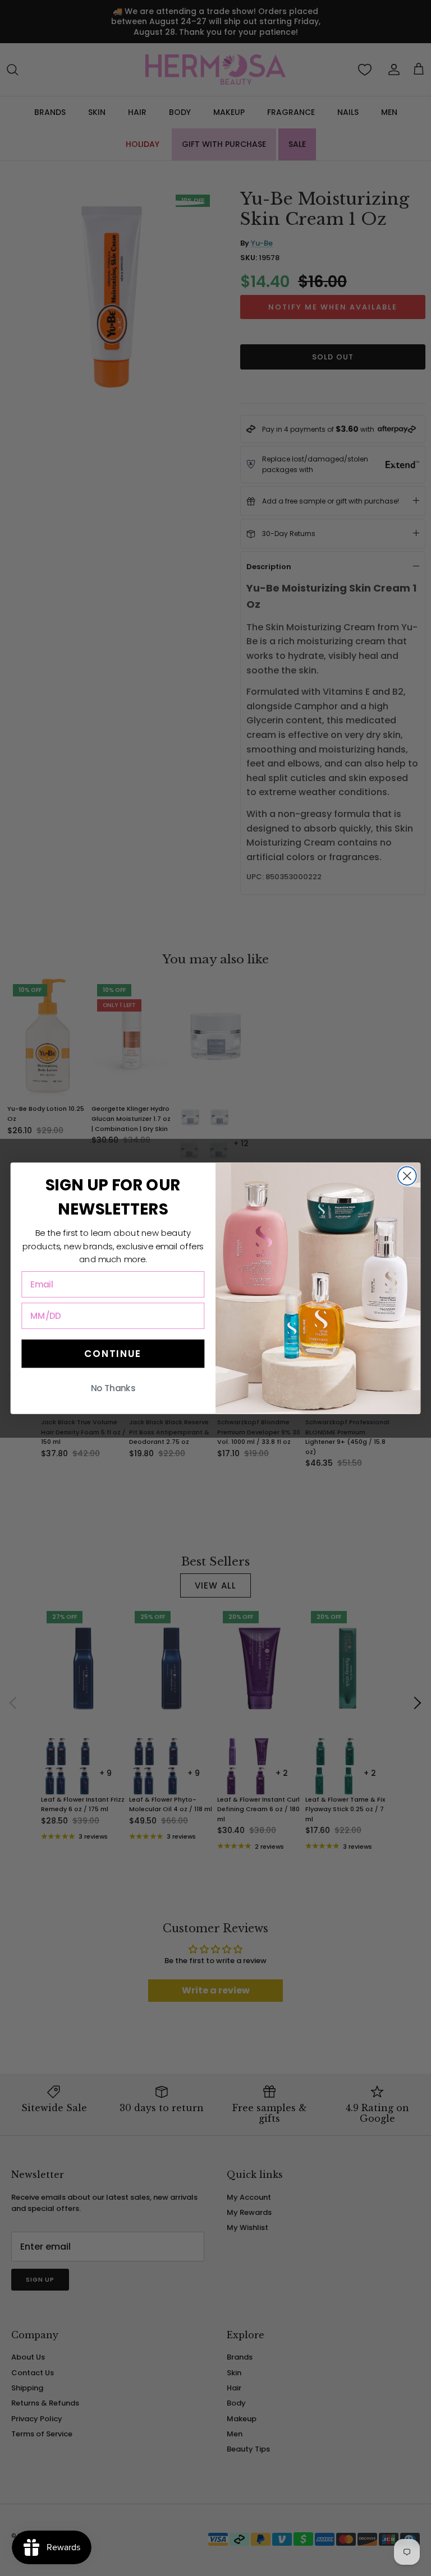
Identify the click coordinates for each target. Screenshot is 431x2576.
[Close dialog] (407, 1176)
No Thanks (113, 1388)
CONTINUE (113, 1353)
